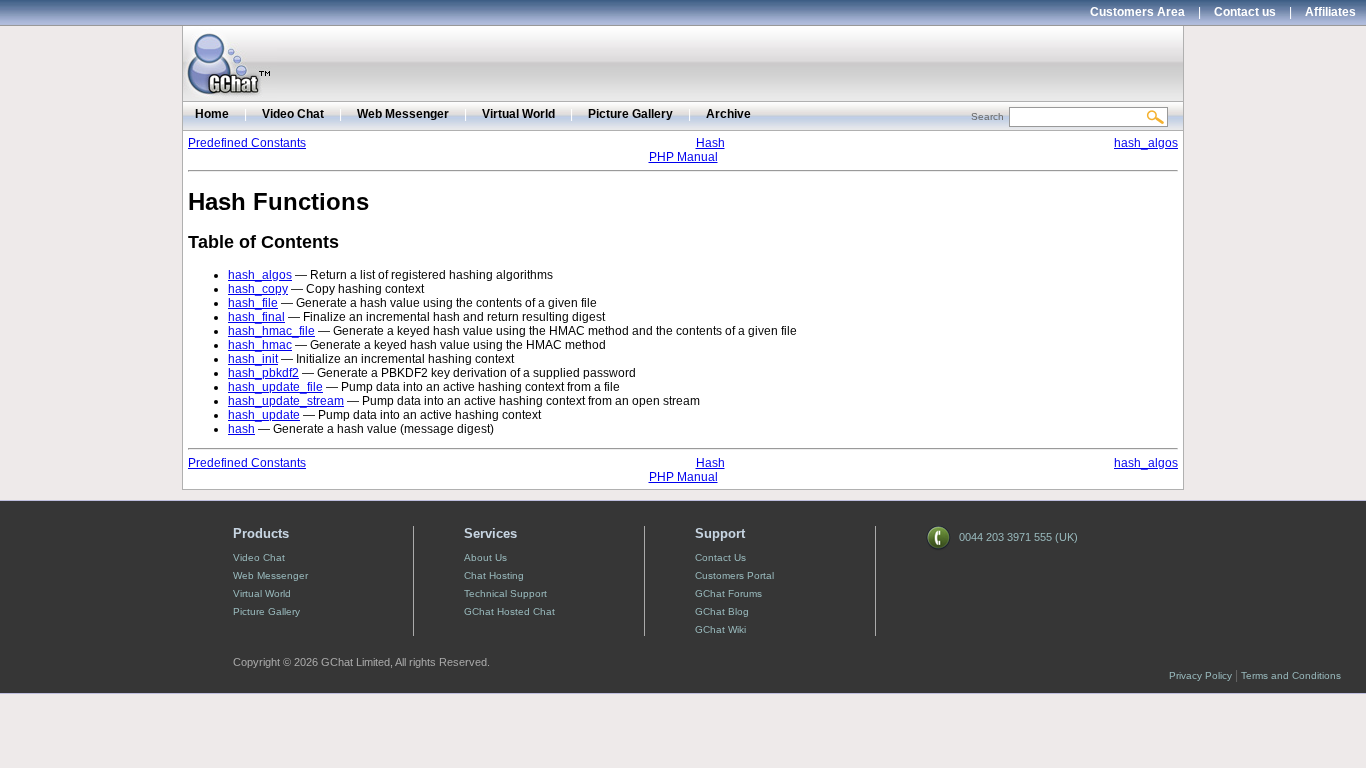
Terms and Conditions (1291, 675)
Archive (728, 114)
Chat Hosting (494, 575)
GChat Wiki (720, 629)
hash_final (256, 317)
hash (241, 429)
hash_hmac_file (271, 331)
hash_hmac (260, 345)
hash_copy (258, 289)
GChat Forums (728, 593)
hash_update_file (275, 387)
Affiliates (1330, 12)
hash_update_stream (286, 401)
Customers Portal (734, 575)
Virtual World (518, 114)
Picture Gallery (630, 114)
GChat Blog (722, 611)
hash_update (264, 415)
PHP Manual (683, 157)
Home (212, 114)
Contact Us (720, 557)
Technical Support (505, 593)
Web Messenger (403, 114)
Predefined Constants (247, 143)
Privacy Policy (1200, 675)
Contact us (1245, 12)
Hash (710, 143)
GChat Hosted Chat (509, 611)
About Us (485, 557)
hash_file (253, 303)
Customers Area (1137, 12)
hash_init (253, 359)
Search (987, 116)
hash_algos (1146, 143)
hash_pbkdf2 (263, 373)
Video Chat (293, 114)
